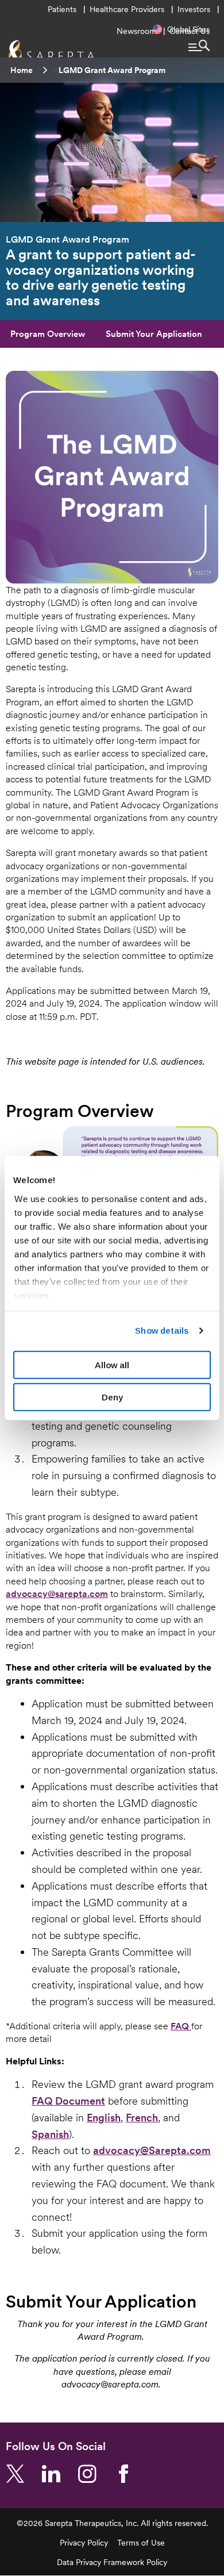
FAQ (181, 2026)
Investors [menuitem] (194, 9)
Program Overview (48, 334)
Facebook (128, 2474)
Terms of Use (141, 2543)
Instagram (92, 2474)
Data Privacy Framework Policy (112, 2562)
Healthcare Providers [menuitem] (127, 9)
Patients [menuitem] (62, 9)
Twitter (20, 2474)
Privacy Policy (84, 2543)
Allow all (112, 1364)
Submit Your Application (154, 334)
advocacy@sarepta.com (57, 1594)
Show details (162, 1331)
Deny (112, 1397)
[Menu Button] (199, 45)
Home (22, 70)
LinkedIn (56, 2474)
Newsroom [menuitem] (136, 31)
